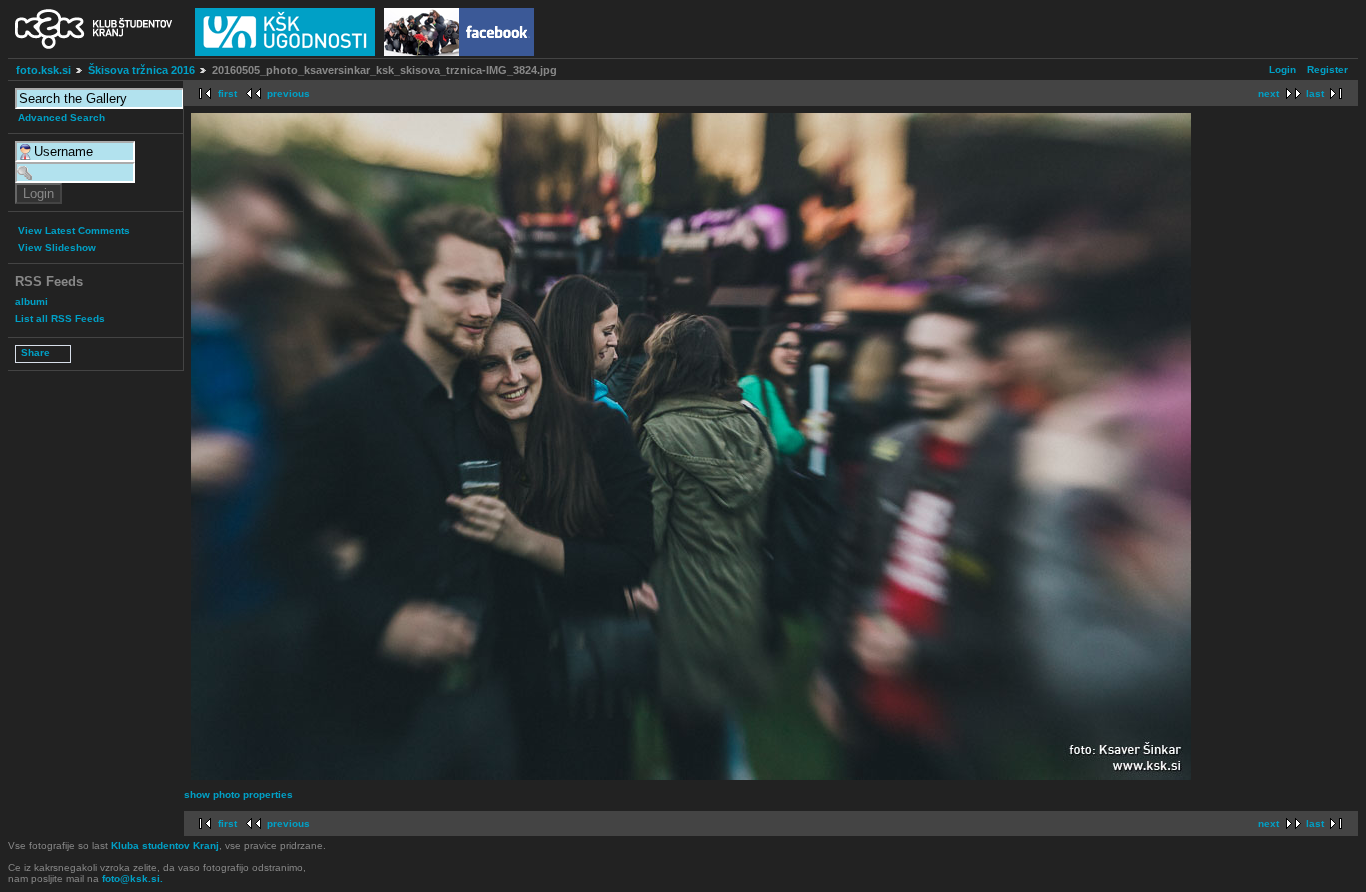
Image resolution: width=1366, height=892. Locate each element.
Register (1327, 69)
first (227, 93)
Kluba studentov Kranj (165, 845)
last (1315, 93)
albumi (31, 301)
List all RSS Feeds (60, 318)
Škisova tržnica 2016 (141, 70)
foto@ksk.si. (132, 878)
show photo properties (238, 794)
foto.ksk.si (43, 70)
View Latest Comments (74, 230)
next (1268, 93)
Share (35, 352)
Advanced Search (61, 117)
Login (1282, 69)
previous (288, 93)
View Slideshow (57, 247)
